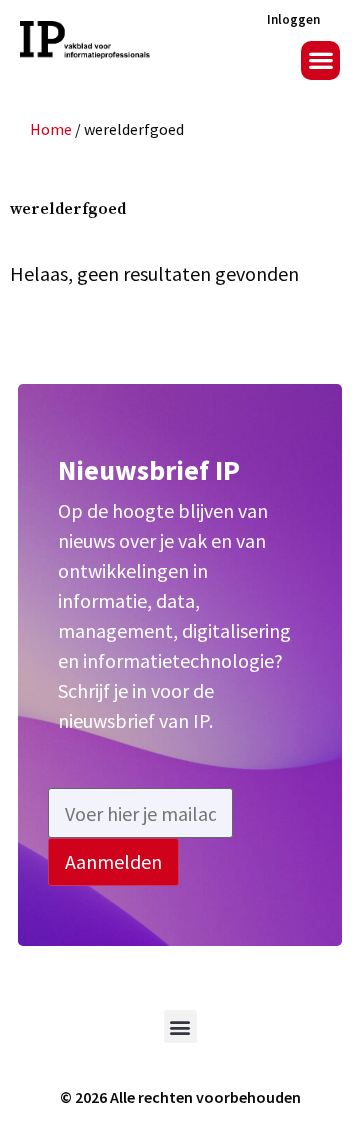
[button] (320, 60)
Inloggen (293, 19)
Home (51, 129)
